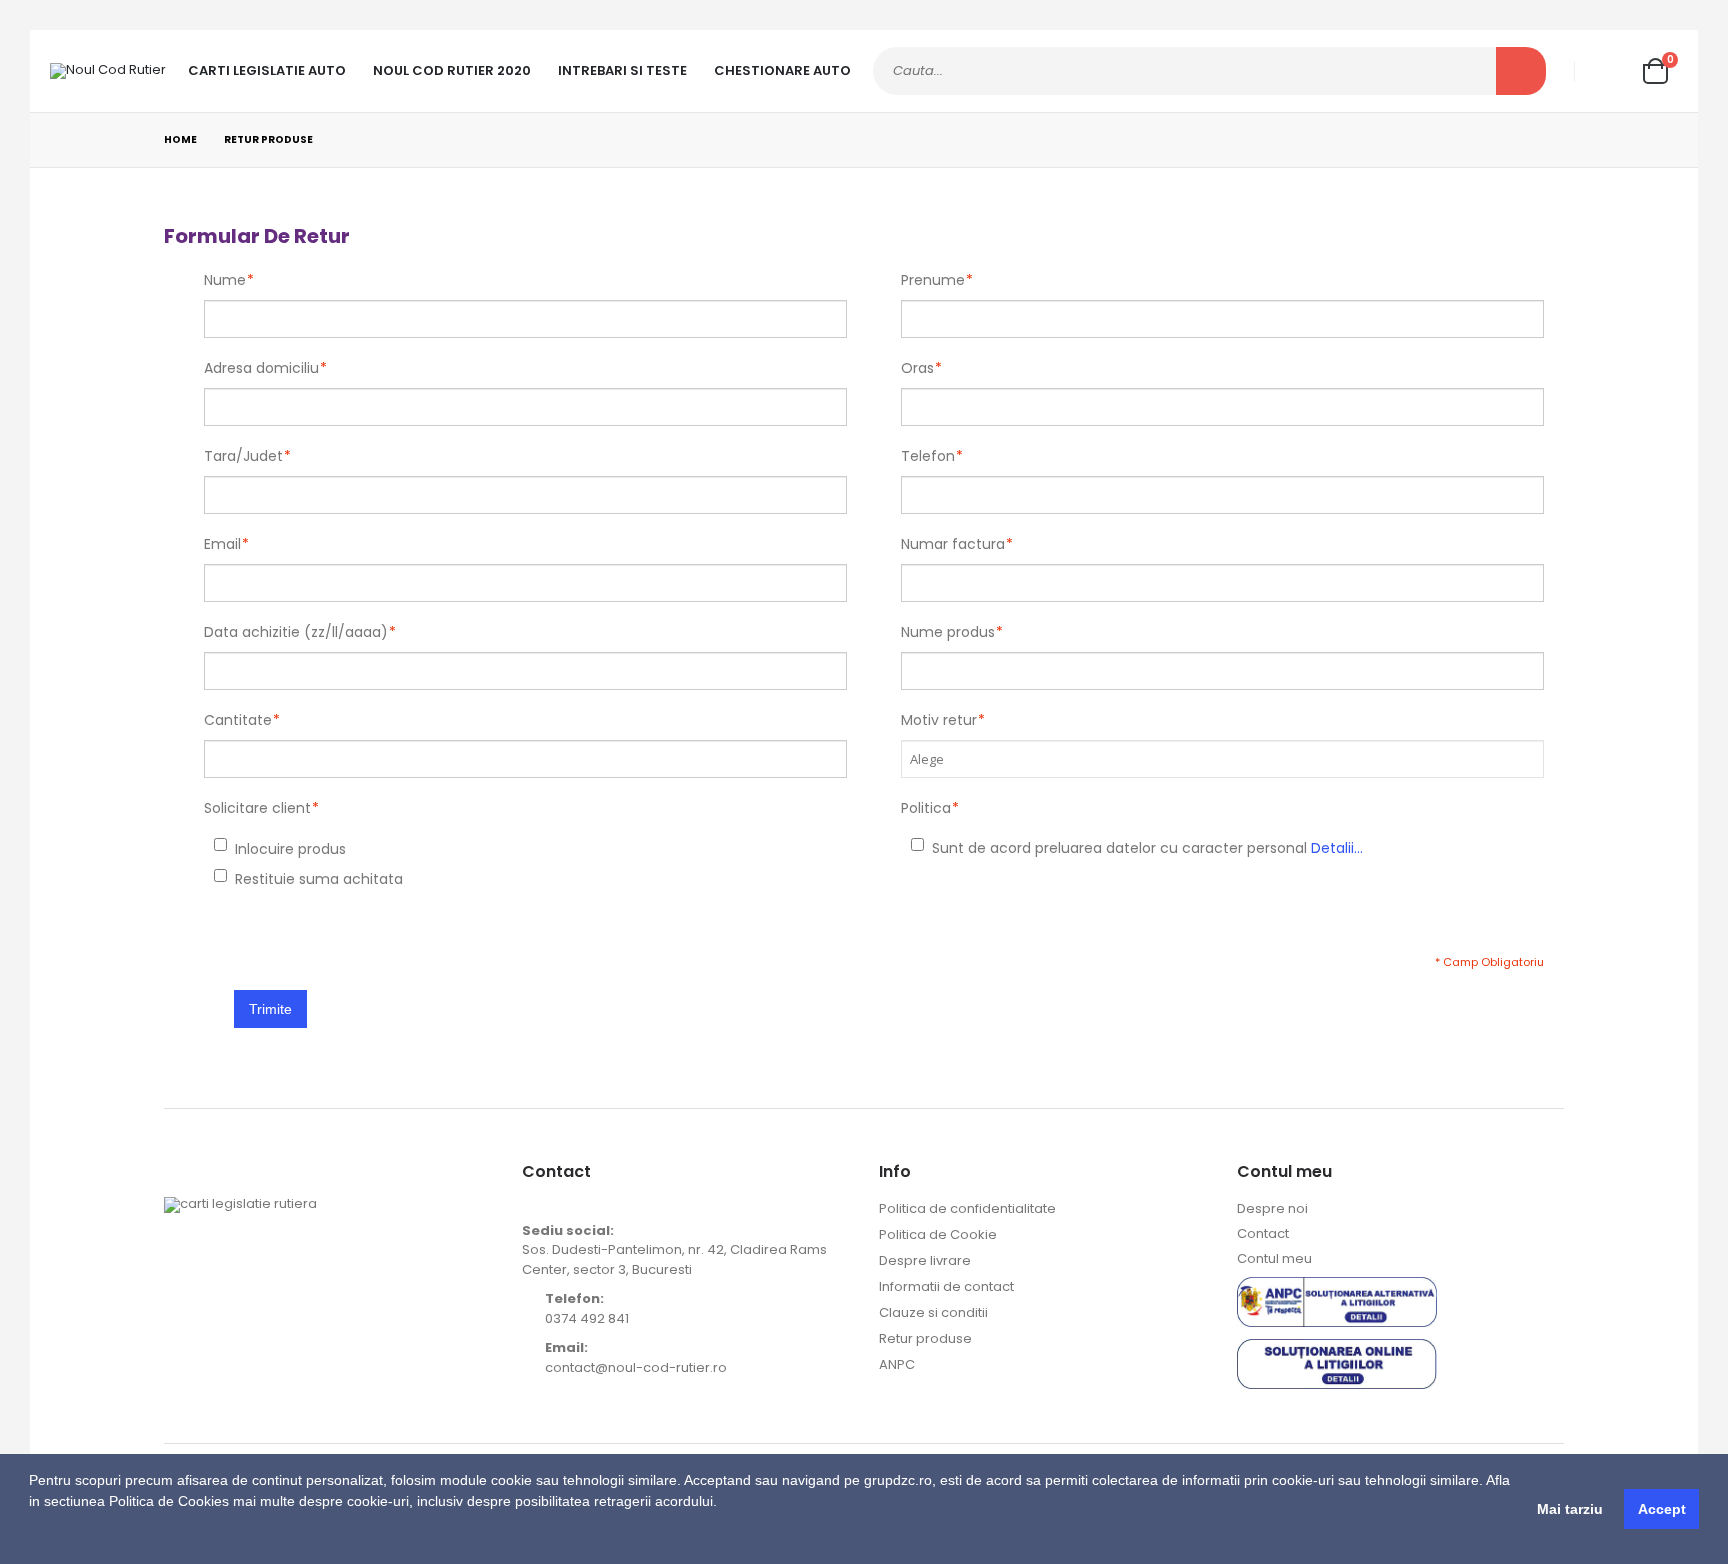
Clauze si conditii (933, 1312)
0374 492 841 (587, 1318)
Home (180, 139)
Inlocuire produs (238, 849)
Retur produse (925, 1338)
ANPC (897, 1364)
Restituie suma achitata (238, 879)
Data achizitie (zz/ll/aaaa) (296, 632)
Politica (926, 808)
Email (222, 544)
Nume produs (948, 632)
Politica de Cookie (938, 1234)
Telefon (928, 456)
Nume (225, 280)
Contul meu (1274, 1258)
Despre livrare (925, 1260)
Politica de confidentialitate (967, 1208)
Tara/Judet (243, 456)
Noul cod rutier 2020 (452, 70)
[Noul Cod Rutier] (108, 71)
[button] (32, 1539)
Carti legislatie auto (267, 70)
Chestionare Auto (782, 70)
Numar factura (953, 544)
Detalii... (1337, 848)
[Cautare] (1521, 71)
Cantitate (238, 720)
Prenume (933, 280)
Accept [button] (1662, 1509)
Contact (1263, 1233)
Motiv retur (939, 720)
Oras (917, 368)
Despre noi (1272, 1208)
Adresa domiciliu (261, 368)
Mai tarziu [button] (1570, 1509)
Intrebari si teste (622, 70)
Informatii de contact (946, 1286)
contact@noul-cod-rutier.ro (636, 1367)
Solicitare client (257, 808)
